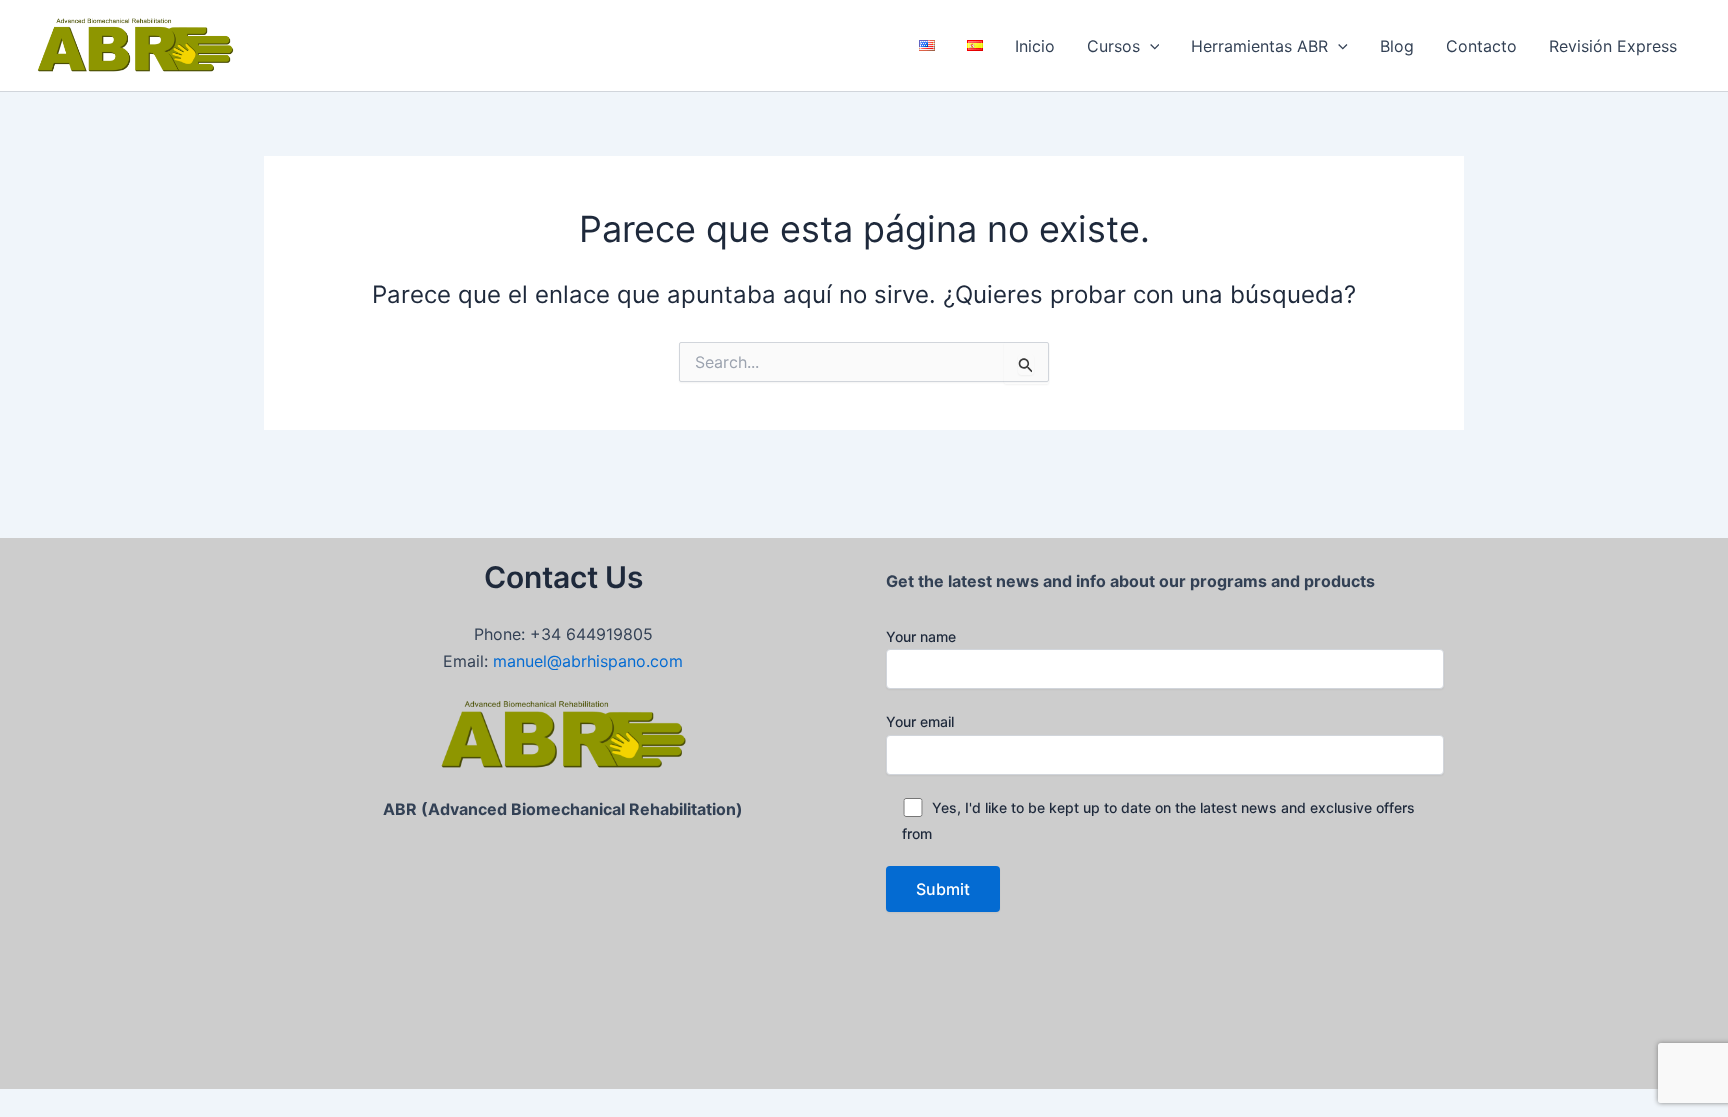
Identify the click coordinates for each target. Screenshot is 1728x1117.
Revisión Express (1613, 46)
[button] (1150, 46)
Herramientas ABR (1259, 46)
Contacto (1481, 46)
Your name (921, 636)
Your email (920, 721)
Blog (1397, 46)
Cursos (1113, 46)
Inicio (1035, 46)
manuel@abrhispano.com (588, 661)
